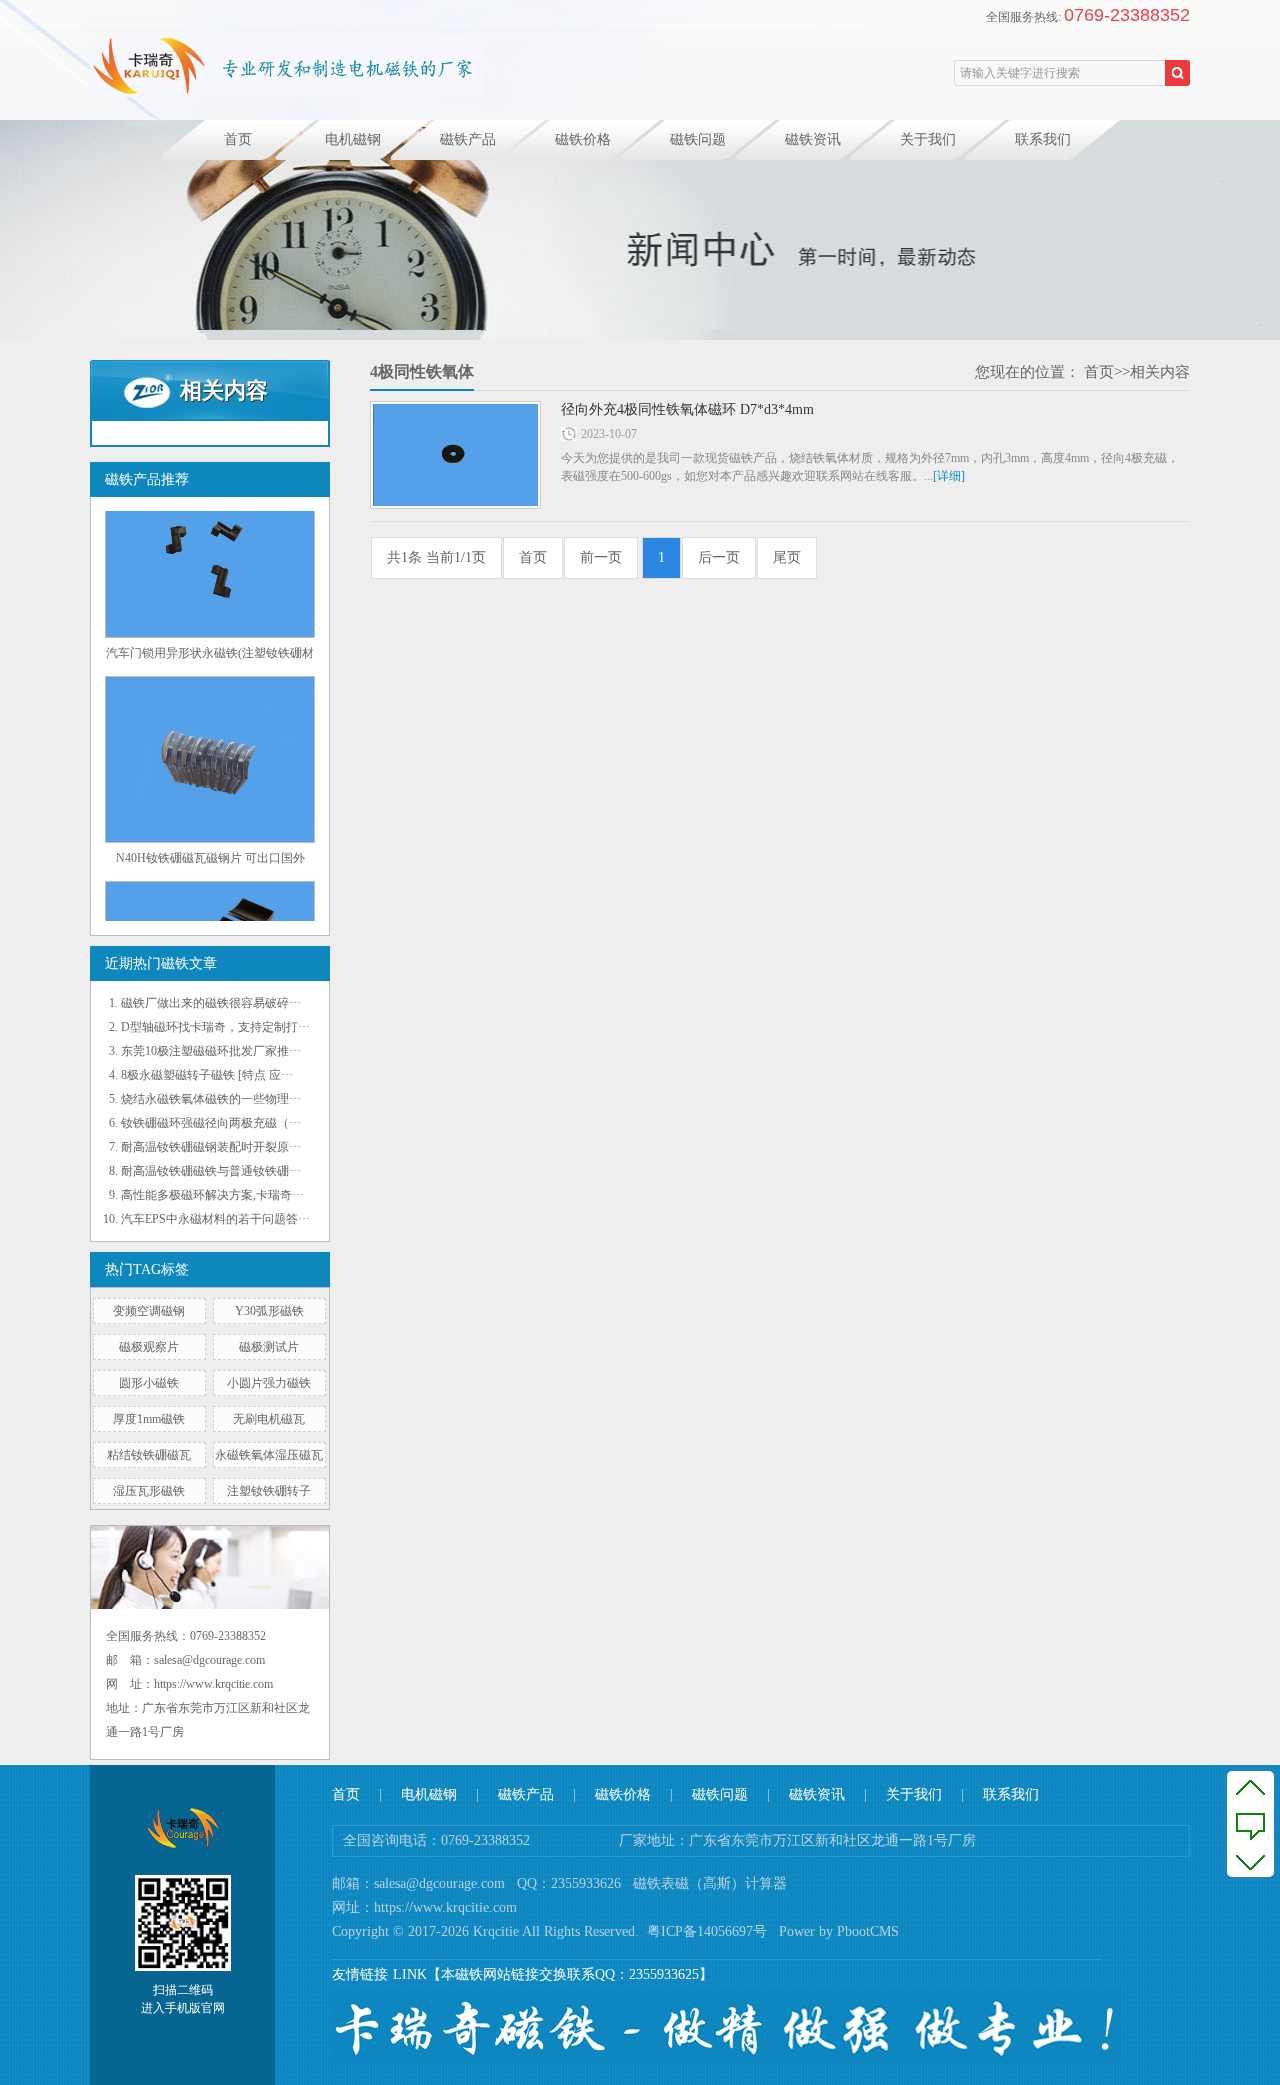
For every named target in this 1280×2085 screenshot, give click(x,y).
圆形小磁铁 (149, 1383)
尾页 (787, 557)
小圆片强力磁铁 (269, 1383)
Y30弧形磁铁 (269, 1311)
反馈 (1250, 1824)
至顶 (1250, 1787)
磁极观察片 (149, 1347)
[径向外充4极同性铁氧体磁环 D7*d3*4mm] (455, 455)
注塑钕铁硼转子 (269, 1491)
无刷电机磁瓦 (269, 1419)
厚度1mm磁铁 (149, 1419)
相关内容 (1160, 372)
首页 (238, 139)
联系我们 (1043, 139)
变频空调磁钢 (149, 1311)
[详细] (949, 476)
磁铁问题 (698, 139)
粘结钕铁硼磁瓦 (149, 1455)
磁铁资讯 (813, 139)
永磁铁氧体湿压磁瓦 (269, 1455)
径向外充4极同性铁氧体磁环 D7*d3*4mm (687, 409)
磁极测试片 (269, 1347)
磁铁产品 (468, 139)
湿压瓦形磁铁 (149, 1491)
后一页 (719, 557)
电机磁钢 (353, 139)
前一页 (601, 557)
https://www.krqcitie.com (445, 1907)
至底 (1250, 1861)
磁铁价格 (583, 139)
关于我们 (928, 139)
